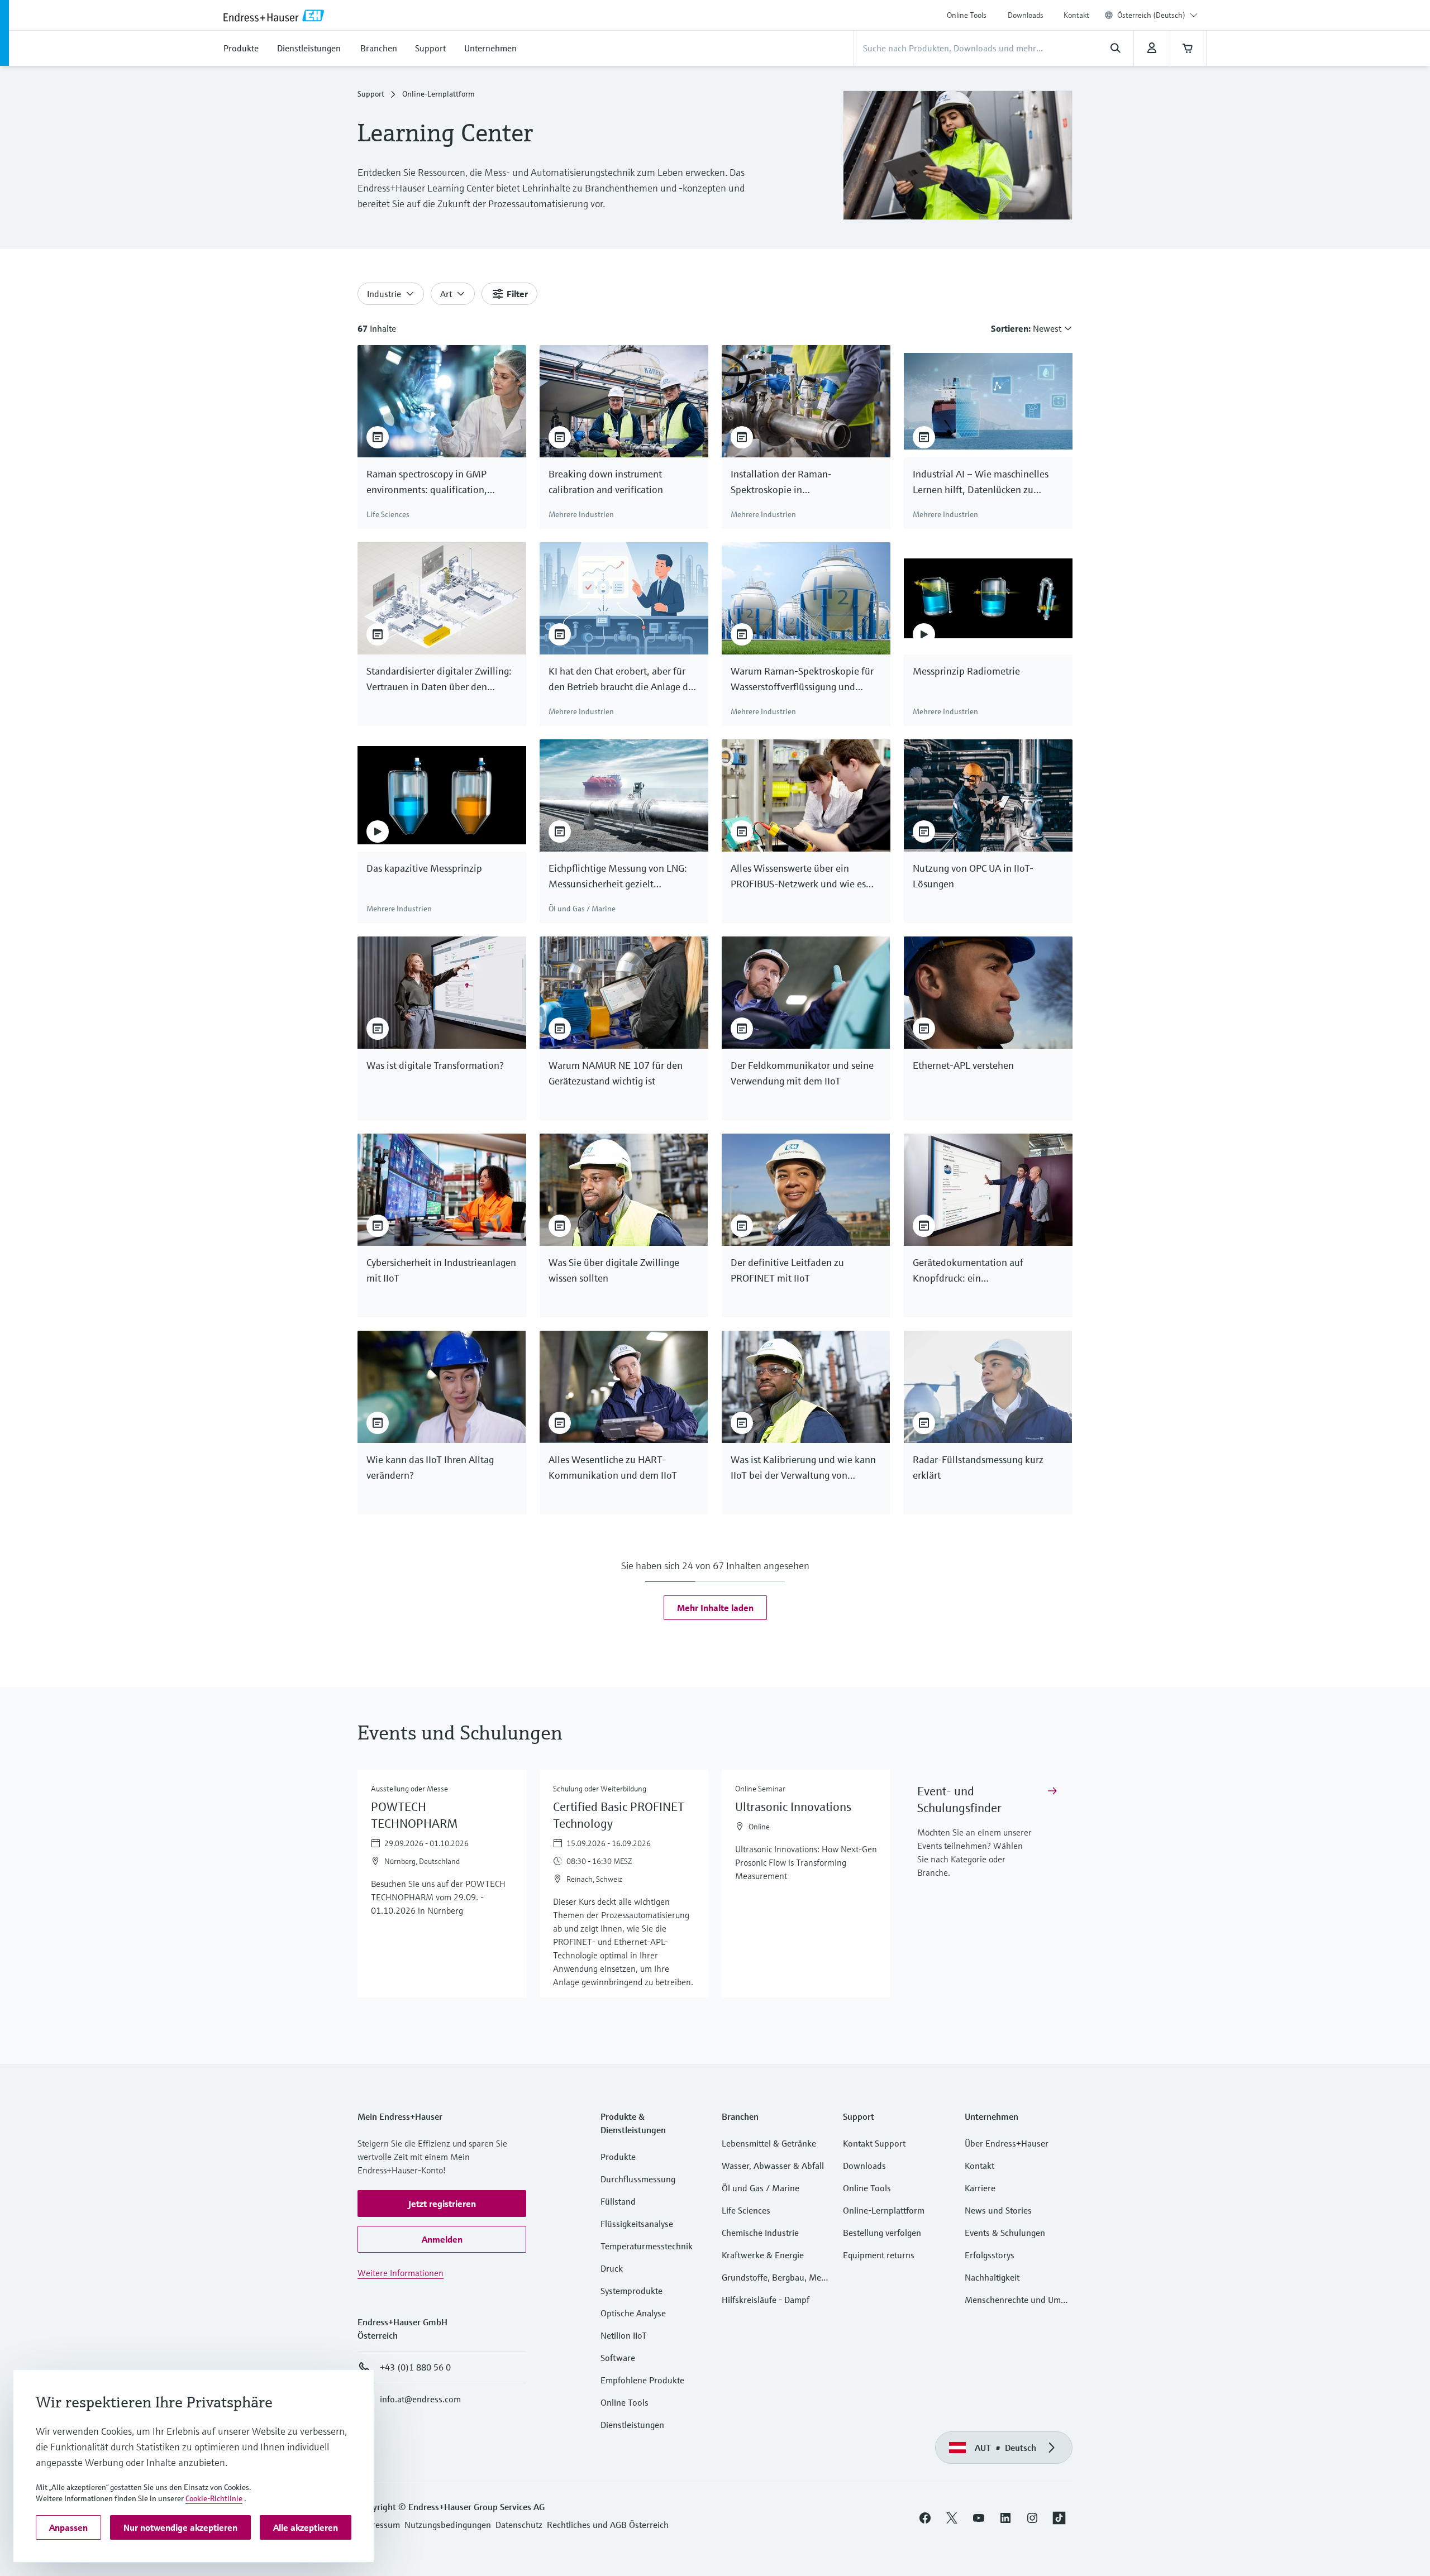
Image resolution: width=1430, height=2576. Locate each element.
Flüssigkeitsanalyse (637, 2224)
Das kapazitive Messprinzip (424, 868)
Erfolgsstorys (990, 2255)
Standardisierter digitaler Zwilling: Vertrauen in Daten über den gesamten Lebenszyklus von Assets (440, 680)
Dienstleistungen (632, 2425)
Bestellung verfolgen (882, 2233)
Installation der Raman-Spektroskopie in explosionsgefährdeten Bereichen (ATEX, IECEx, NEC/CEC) (802, 482)
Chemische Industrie (760, 2233)
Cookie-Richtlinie (214, 2498)
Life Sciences (746, 2210)
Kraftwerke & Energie (763, 2255)
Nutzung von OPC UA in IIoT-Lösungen (973, 876)
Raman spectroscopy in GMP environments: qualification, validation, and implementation (434, 482)
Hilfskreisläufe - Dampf (766, 2300)
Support (371, 94)
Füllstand (618, 2201)
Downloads (1026, 15)
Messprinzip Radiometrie (966, 671)
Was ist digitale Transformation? (435, 1065)
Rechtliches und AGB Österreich (608, 2525)
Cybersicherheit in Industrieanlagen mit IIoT (441, 1270)
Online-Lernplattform (884, 2210)
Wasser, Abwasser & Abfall (773, 2166)
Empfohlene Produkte (642, 2380)
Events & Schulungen (1005, 2233)
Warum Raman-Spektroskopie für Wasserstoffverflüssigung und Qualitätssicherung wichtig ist (802, 680)
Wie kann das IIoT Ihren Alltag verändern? (430, 1467)
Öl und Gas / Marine (761, 2188)
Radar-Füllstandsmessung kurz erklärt (978, 1467)
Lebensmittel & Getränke (769, 2143)
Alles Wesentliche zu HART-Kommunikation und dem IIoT (613, 1467)
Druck (612, 2268)
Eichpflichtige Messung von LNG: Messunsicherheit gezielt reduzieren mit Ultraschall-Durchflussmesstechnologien (618, 877)
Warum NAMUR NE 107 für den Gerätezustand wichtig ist (616, 1073)
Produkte (618, 2157)
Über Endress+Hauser (1007, 2143)
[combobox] (1157, 15)
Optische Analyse (633, 2313)
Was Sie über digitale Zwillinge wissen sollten (614, 1270)
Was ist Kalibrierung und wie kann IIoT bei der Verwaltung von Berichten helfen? (803, 1468)
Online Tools (967, 15)
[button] (715, 1608)
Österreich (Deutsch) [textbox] (1151, 15)
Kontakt (1076, 15)
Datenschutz (519, 2525)
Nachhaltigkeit (992, 2277)
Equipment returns (879, 2255)
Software (618, 2358)
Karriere (980, 2188)
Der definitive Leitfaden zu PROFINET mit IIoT (787, 1270)
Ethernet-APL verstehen (963, 1065)
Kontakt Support (874, 2143)
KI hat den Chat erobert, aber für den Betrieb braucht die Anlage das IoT (623, 680)
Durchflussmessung (638, 2179)
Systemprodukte (631, 2291)
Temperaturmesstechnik (647, 2246)
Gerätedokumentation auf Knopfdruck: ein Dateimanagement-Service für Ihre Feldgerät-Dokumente (986, 1271)
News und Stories (998, 2210)
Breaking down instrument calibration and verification (606, 482)
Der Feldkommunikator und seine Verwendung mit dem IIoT (802, 1073)
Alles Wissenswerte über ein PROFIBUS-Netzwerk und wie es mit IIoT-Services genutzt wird (798, 877)
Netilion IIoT (624, 2335)
